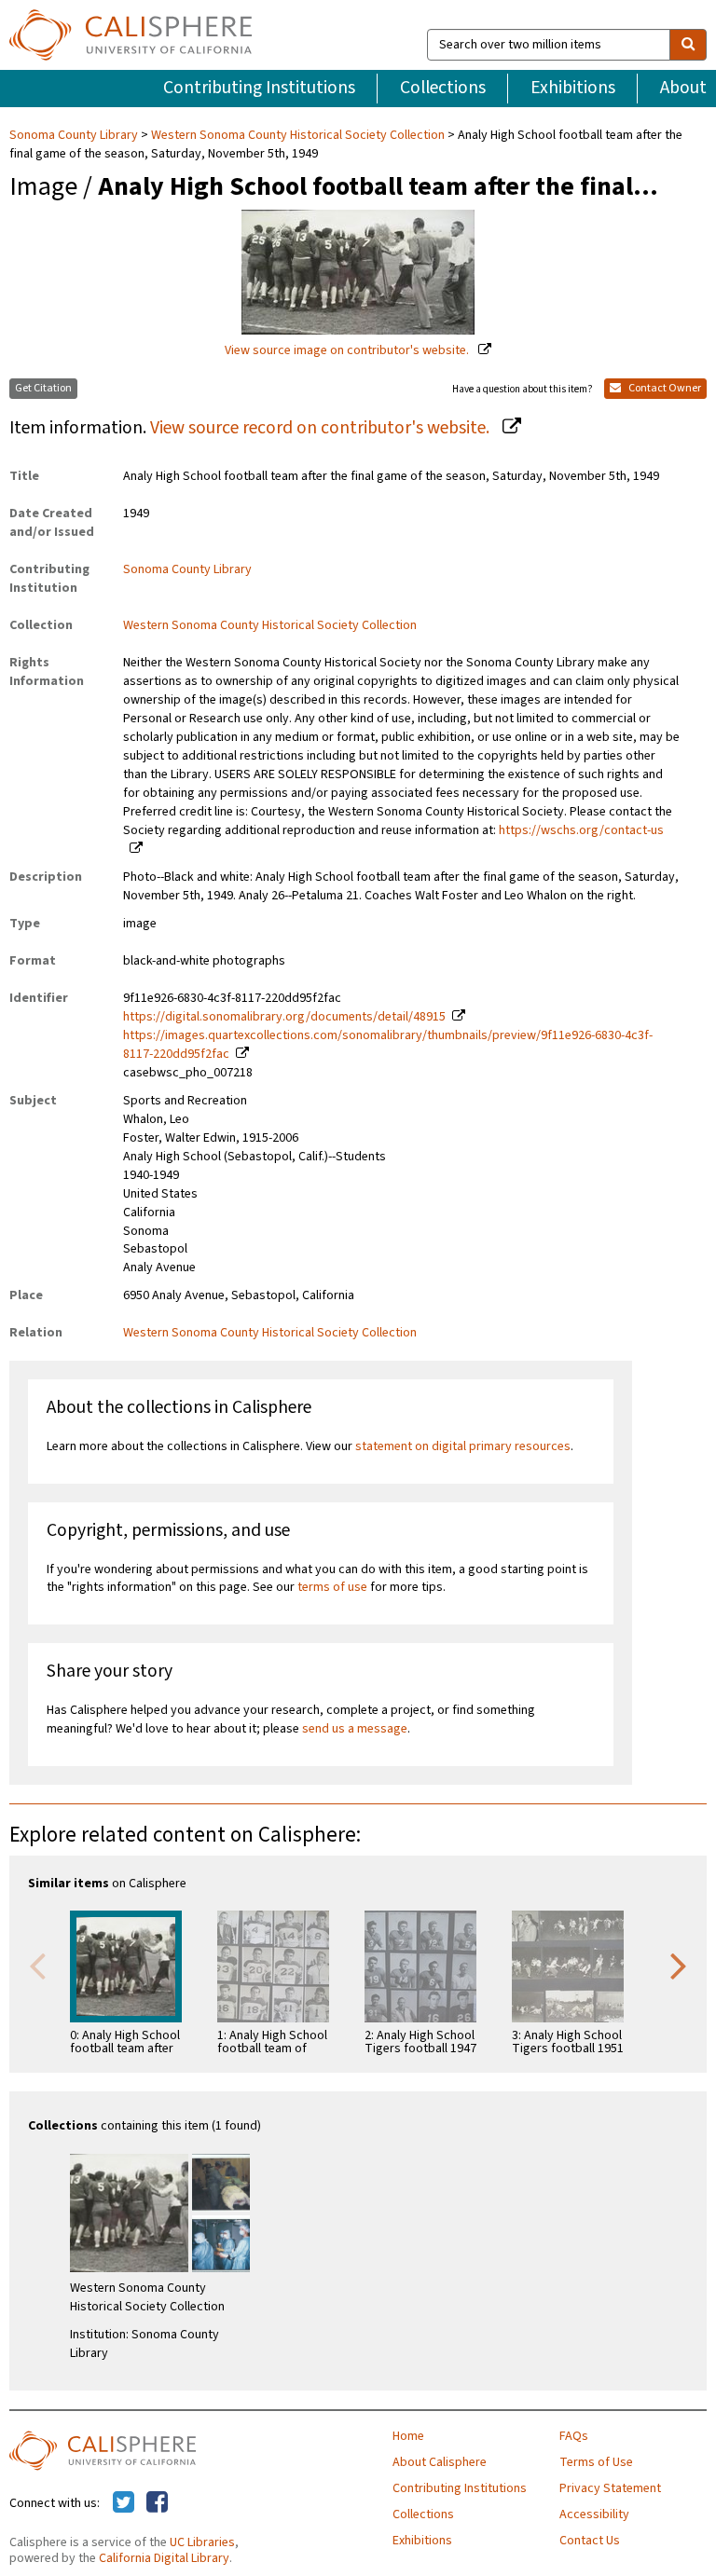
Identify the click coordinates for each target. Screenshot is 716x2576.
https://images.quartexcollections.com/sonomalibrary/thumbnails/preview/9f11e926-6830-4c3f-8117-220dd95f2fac (388, 1045)
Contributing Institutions (259, 88)
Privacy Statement (610, 2488)
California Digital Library (164, 2558)
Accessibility (594, 2514)
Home (408, 2436)
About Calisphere (440, 2462)
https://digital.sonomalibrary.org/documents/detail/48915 (284, 1017)
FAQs (574, 2436)
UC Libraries (202, 2542)
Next (679, 1965)
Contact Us (590, 2541)
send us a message (355, 1729)
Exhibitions (573, 88)
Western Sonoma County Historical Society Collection (298, 135)
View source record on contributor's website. (322, 428)
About (683, 88)
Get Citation (43, 388)
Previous (37, 1965)
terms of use (332, 1587)
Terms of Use (596, 2462)
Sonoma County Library (75, 135)
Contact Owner (664, 388)
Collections (443, 88)
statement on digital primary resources (463, 1446)
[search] (688, 45)
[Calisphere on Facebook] (157, 2503)
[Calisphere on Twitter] (124, 2503)
